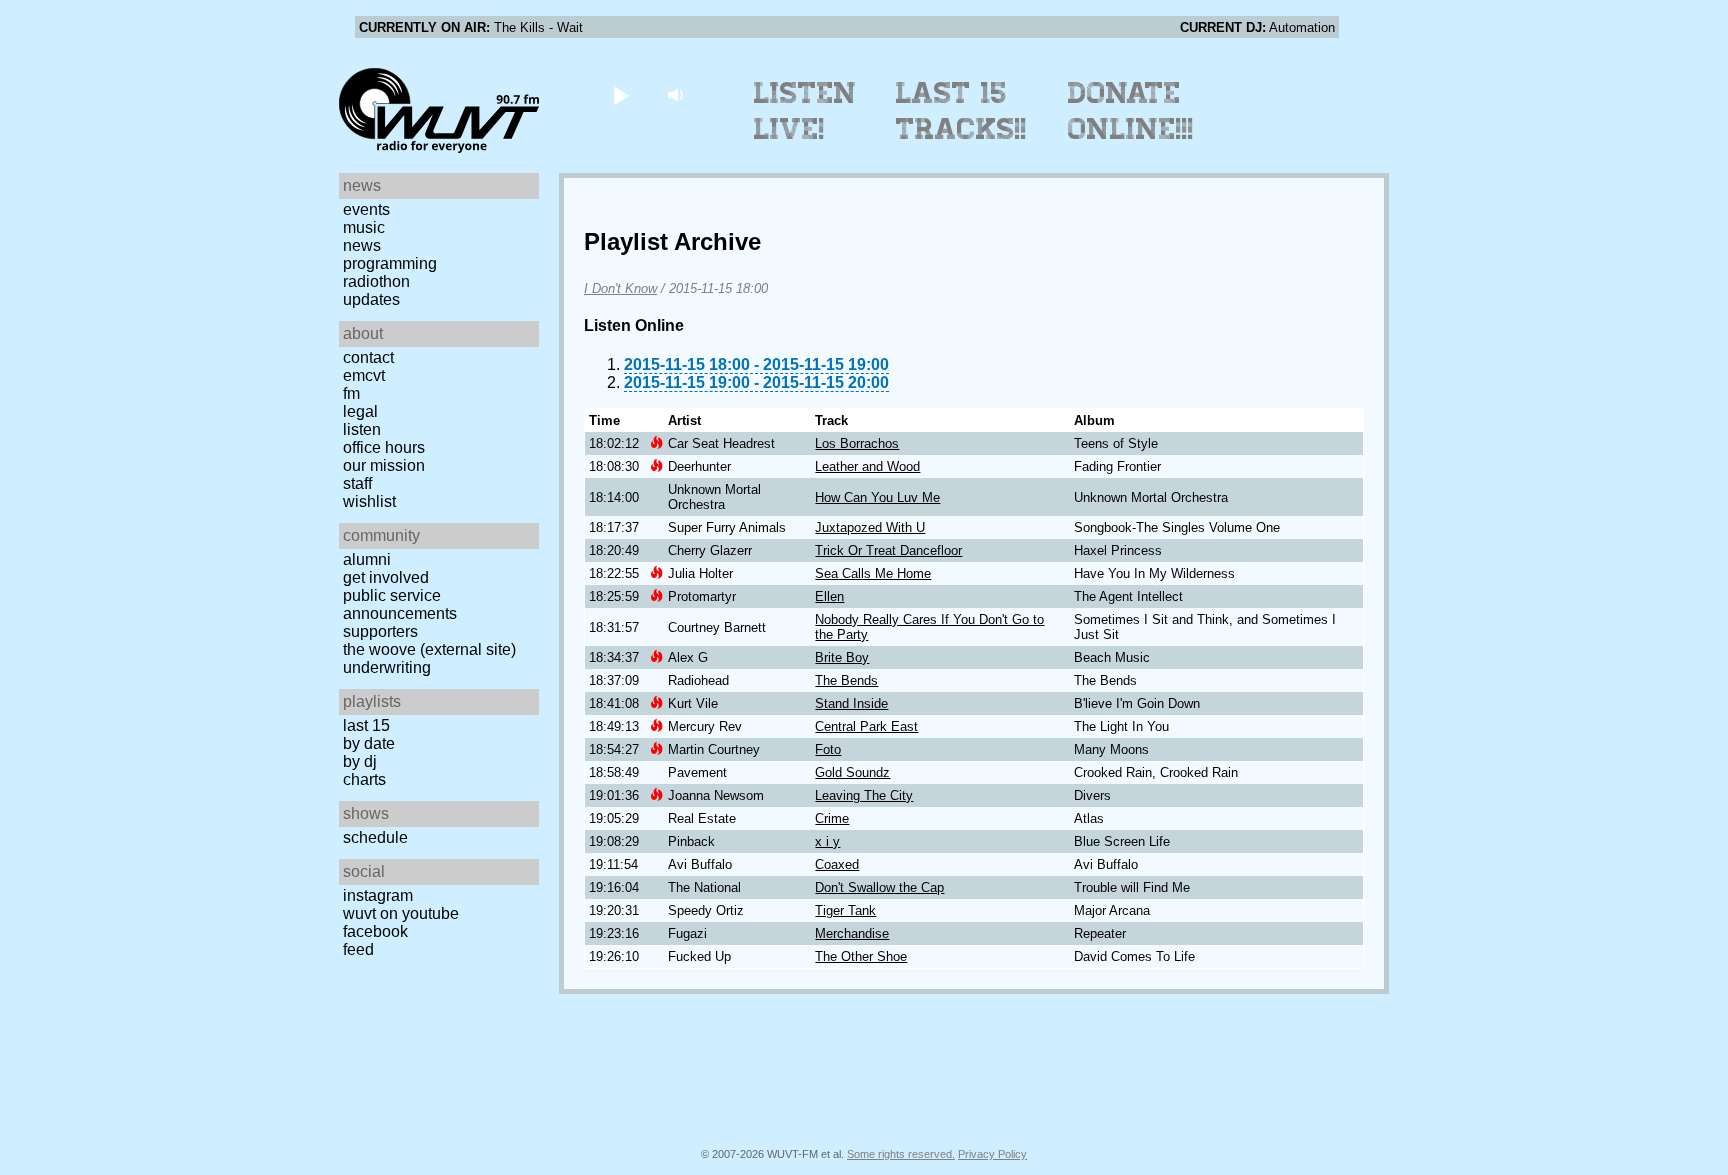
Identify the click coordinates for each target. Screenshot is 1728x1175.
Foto (828, 749)
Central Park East (866, 726)
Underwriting (387, 667)
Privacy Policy (992, 1154)
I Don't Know (620, 288)
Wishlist (369, 501)
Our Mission (384, 465)
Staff (357, 483)
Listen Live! (805, 111)
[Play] (620, 94)
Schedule (375, 837)
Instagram (378, 895)
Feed (358, 949)
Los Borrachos (857, 443)
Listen (362, 429)
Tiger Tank (845, 910)
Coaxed (837, 864)
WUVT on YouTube (401, 913)
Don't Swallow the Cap (879, 887)
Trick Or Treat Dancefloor (888, 550)
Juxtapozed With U (870, 527)
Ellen (829, 596)
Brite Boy (842, 657)
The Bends (846, 680)
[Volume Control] (677, 94)
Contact (368, 357)
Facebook (375, 931)
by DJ (360, 761)
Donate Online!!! (1131, 111)
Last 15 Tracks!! (961, 111)
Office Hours (384, 447)
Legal (360, 411)
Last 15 (366, 725)
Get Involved (386, 577)
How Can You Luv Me (877, 497)
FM (351, 393)
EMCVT (364, 375)
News (362, 245)
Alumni (367, 559)
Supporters (380, 631)
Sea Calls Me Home (873, 573)
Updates (371, 299)
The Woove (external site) (429, 649)
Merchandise (852, 933)
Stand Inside (851, 703)
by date (369, 743)
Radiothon (376, 281)
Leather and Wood (867, 466)
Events (366, 209)
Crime (832, 818)
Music (364, 227)
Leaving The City (864, 795)
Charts (364, 779)
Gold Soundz (852, 772)
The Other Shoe (861, 956)
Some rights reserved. (901, 1154)
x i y (827, 841)
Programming (390, 263)
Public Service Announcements (400, 604)
